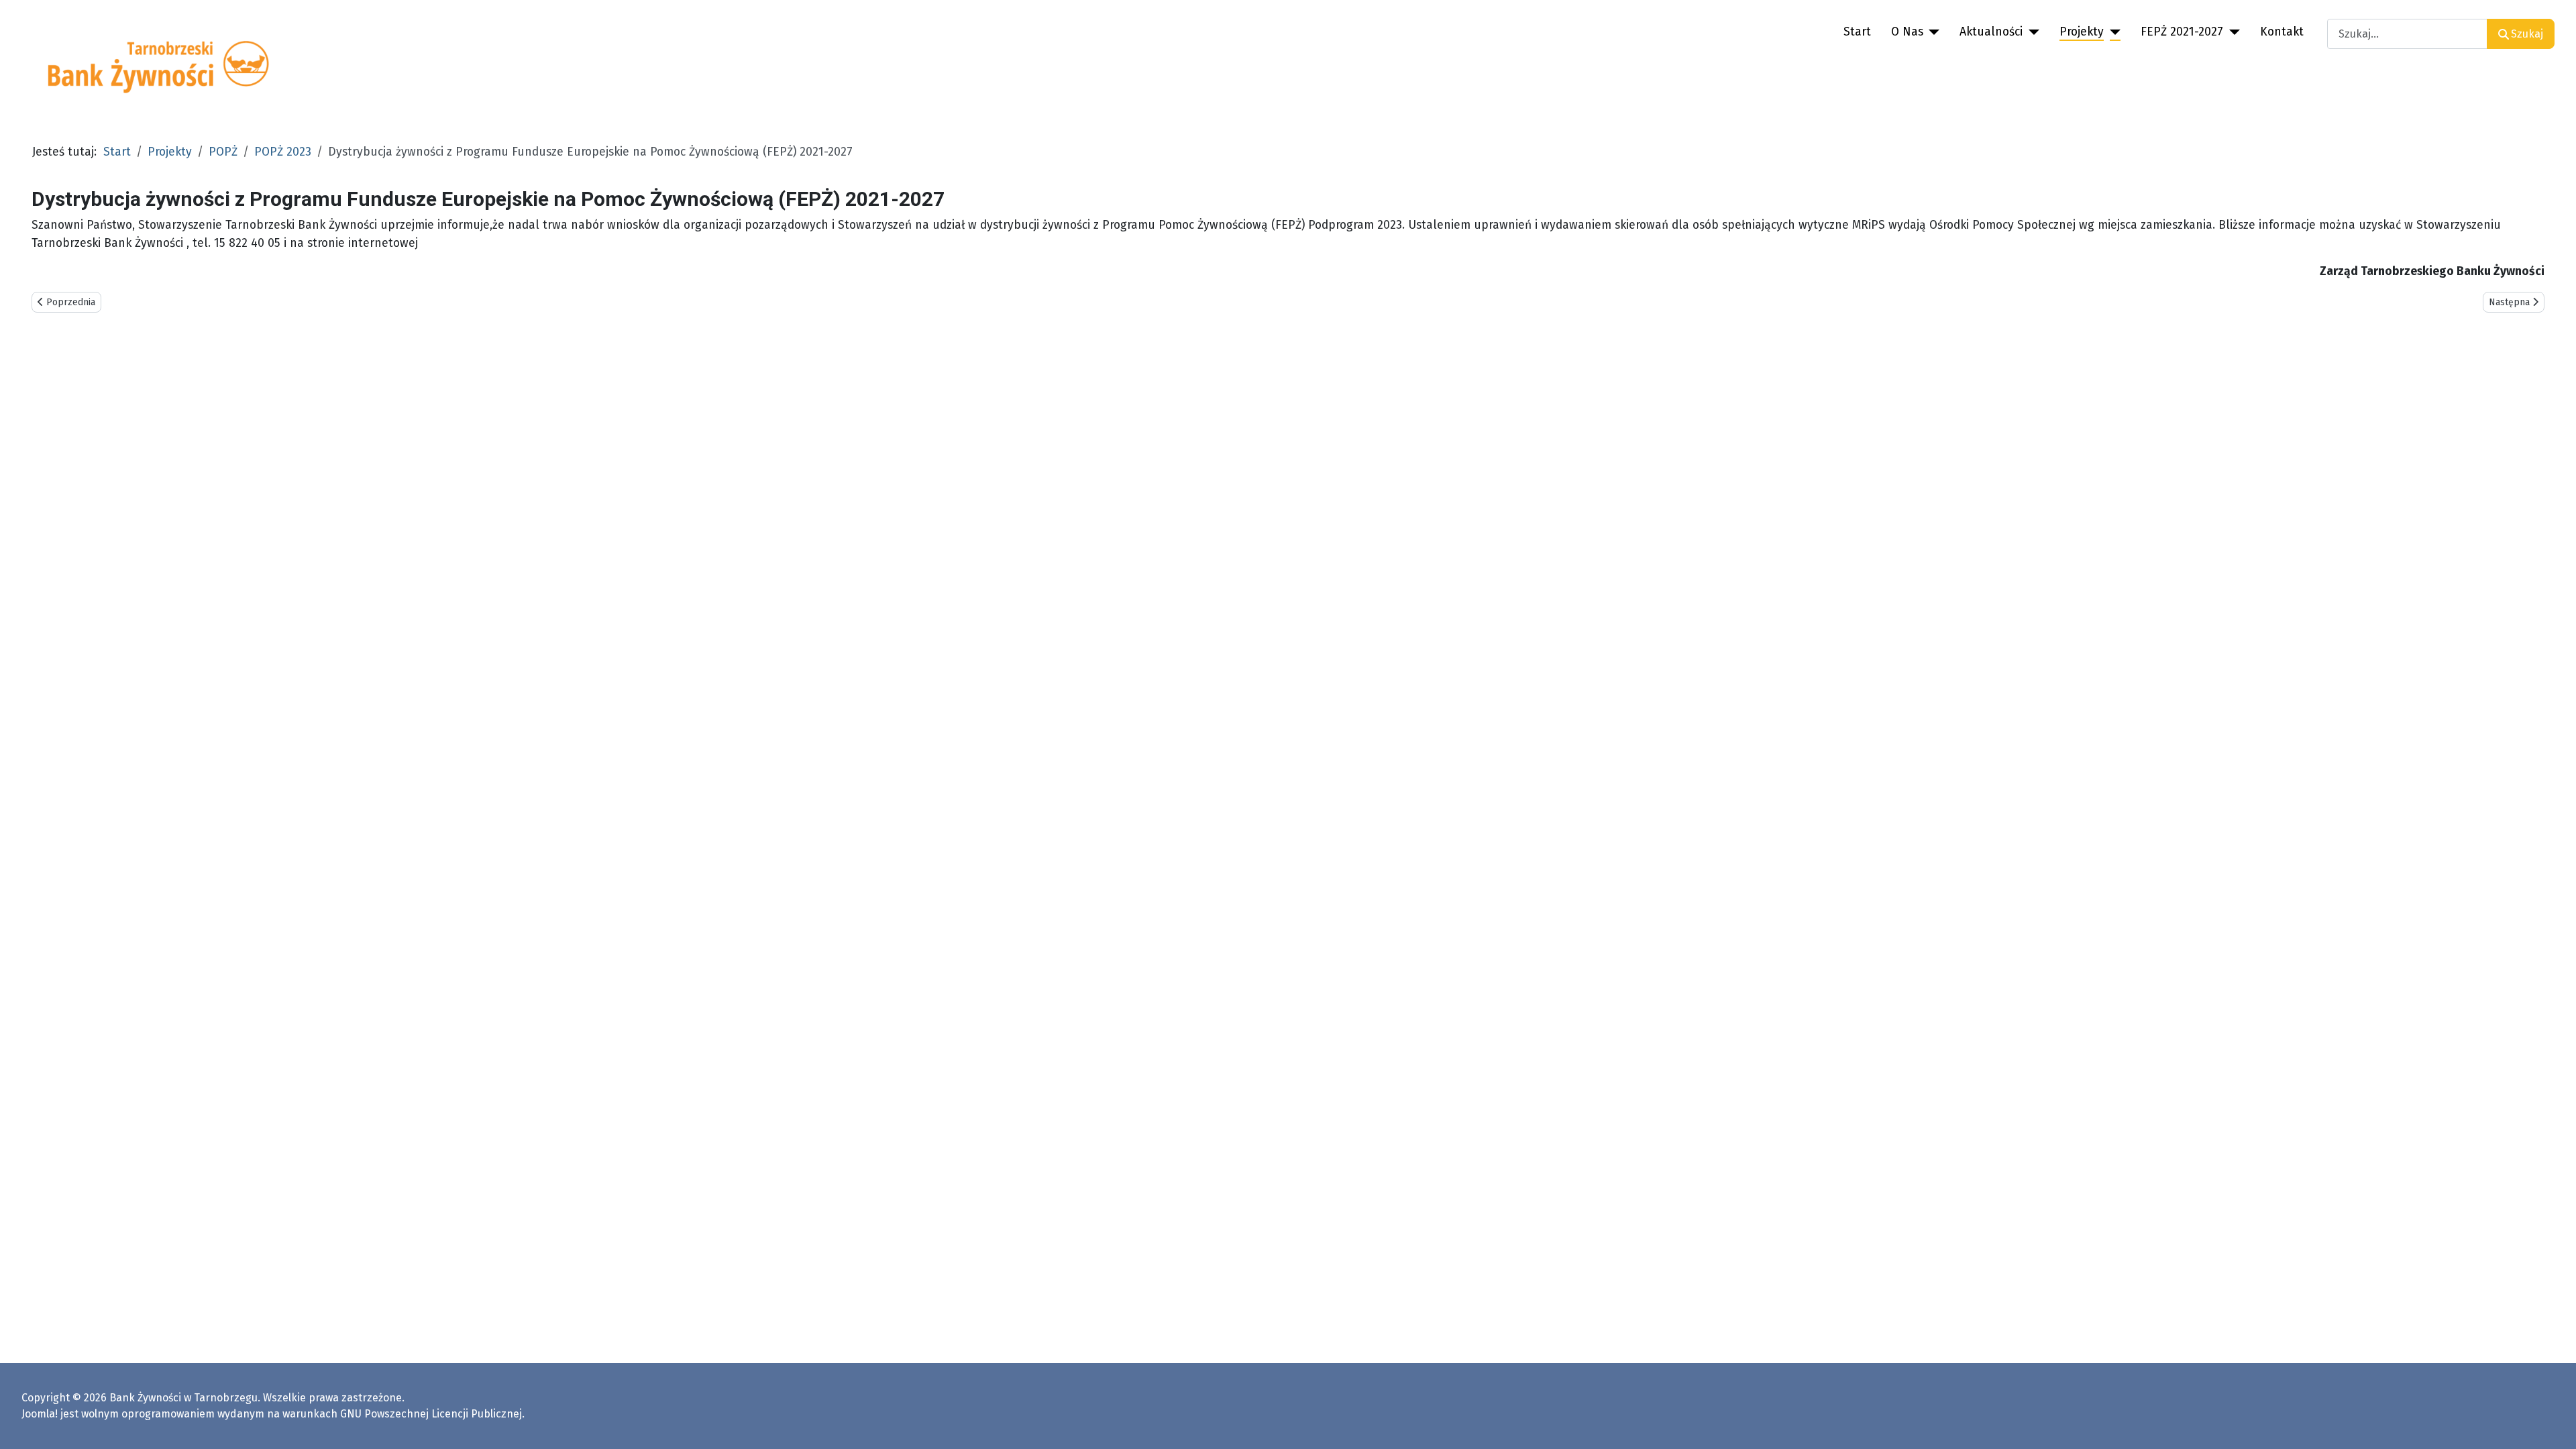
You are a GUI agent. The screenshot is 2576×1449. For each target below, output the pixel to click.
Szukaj (2527, 34)
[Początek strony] (2553, 1424)
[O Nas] (1932, 32)
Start (1857, 32)
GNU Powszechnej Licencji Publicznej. (432, 1414)
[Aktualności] (2031, 32)
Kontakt (2282, 32)
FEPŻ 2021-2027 (2182, 32)
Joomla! (40, 1414)
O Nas (1907, 32)
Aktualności (1991, 32)
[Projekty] (2112, 32)
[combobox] (2407, 34)
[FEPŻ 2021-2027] (2232, 32)
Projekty (2082, 32)
